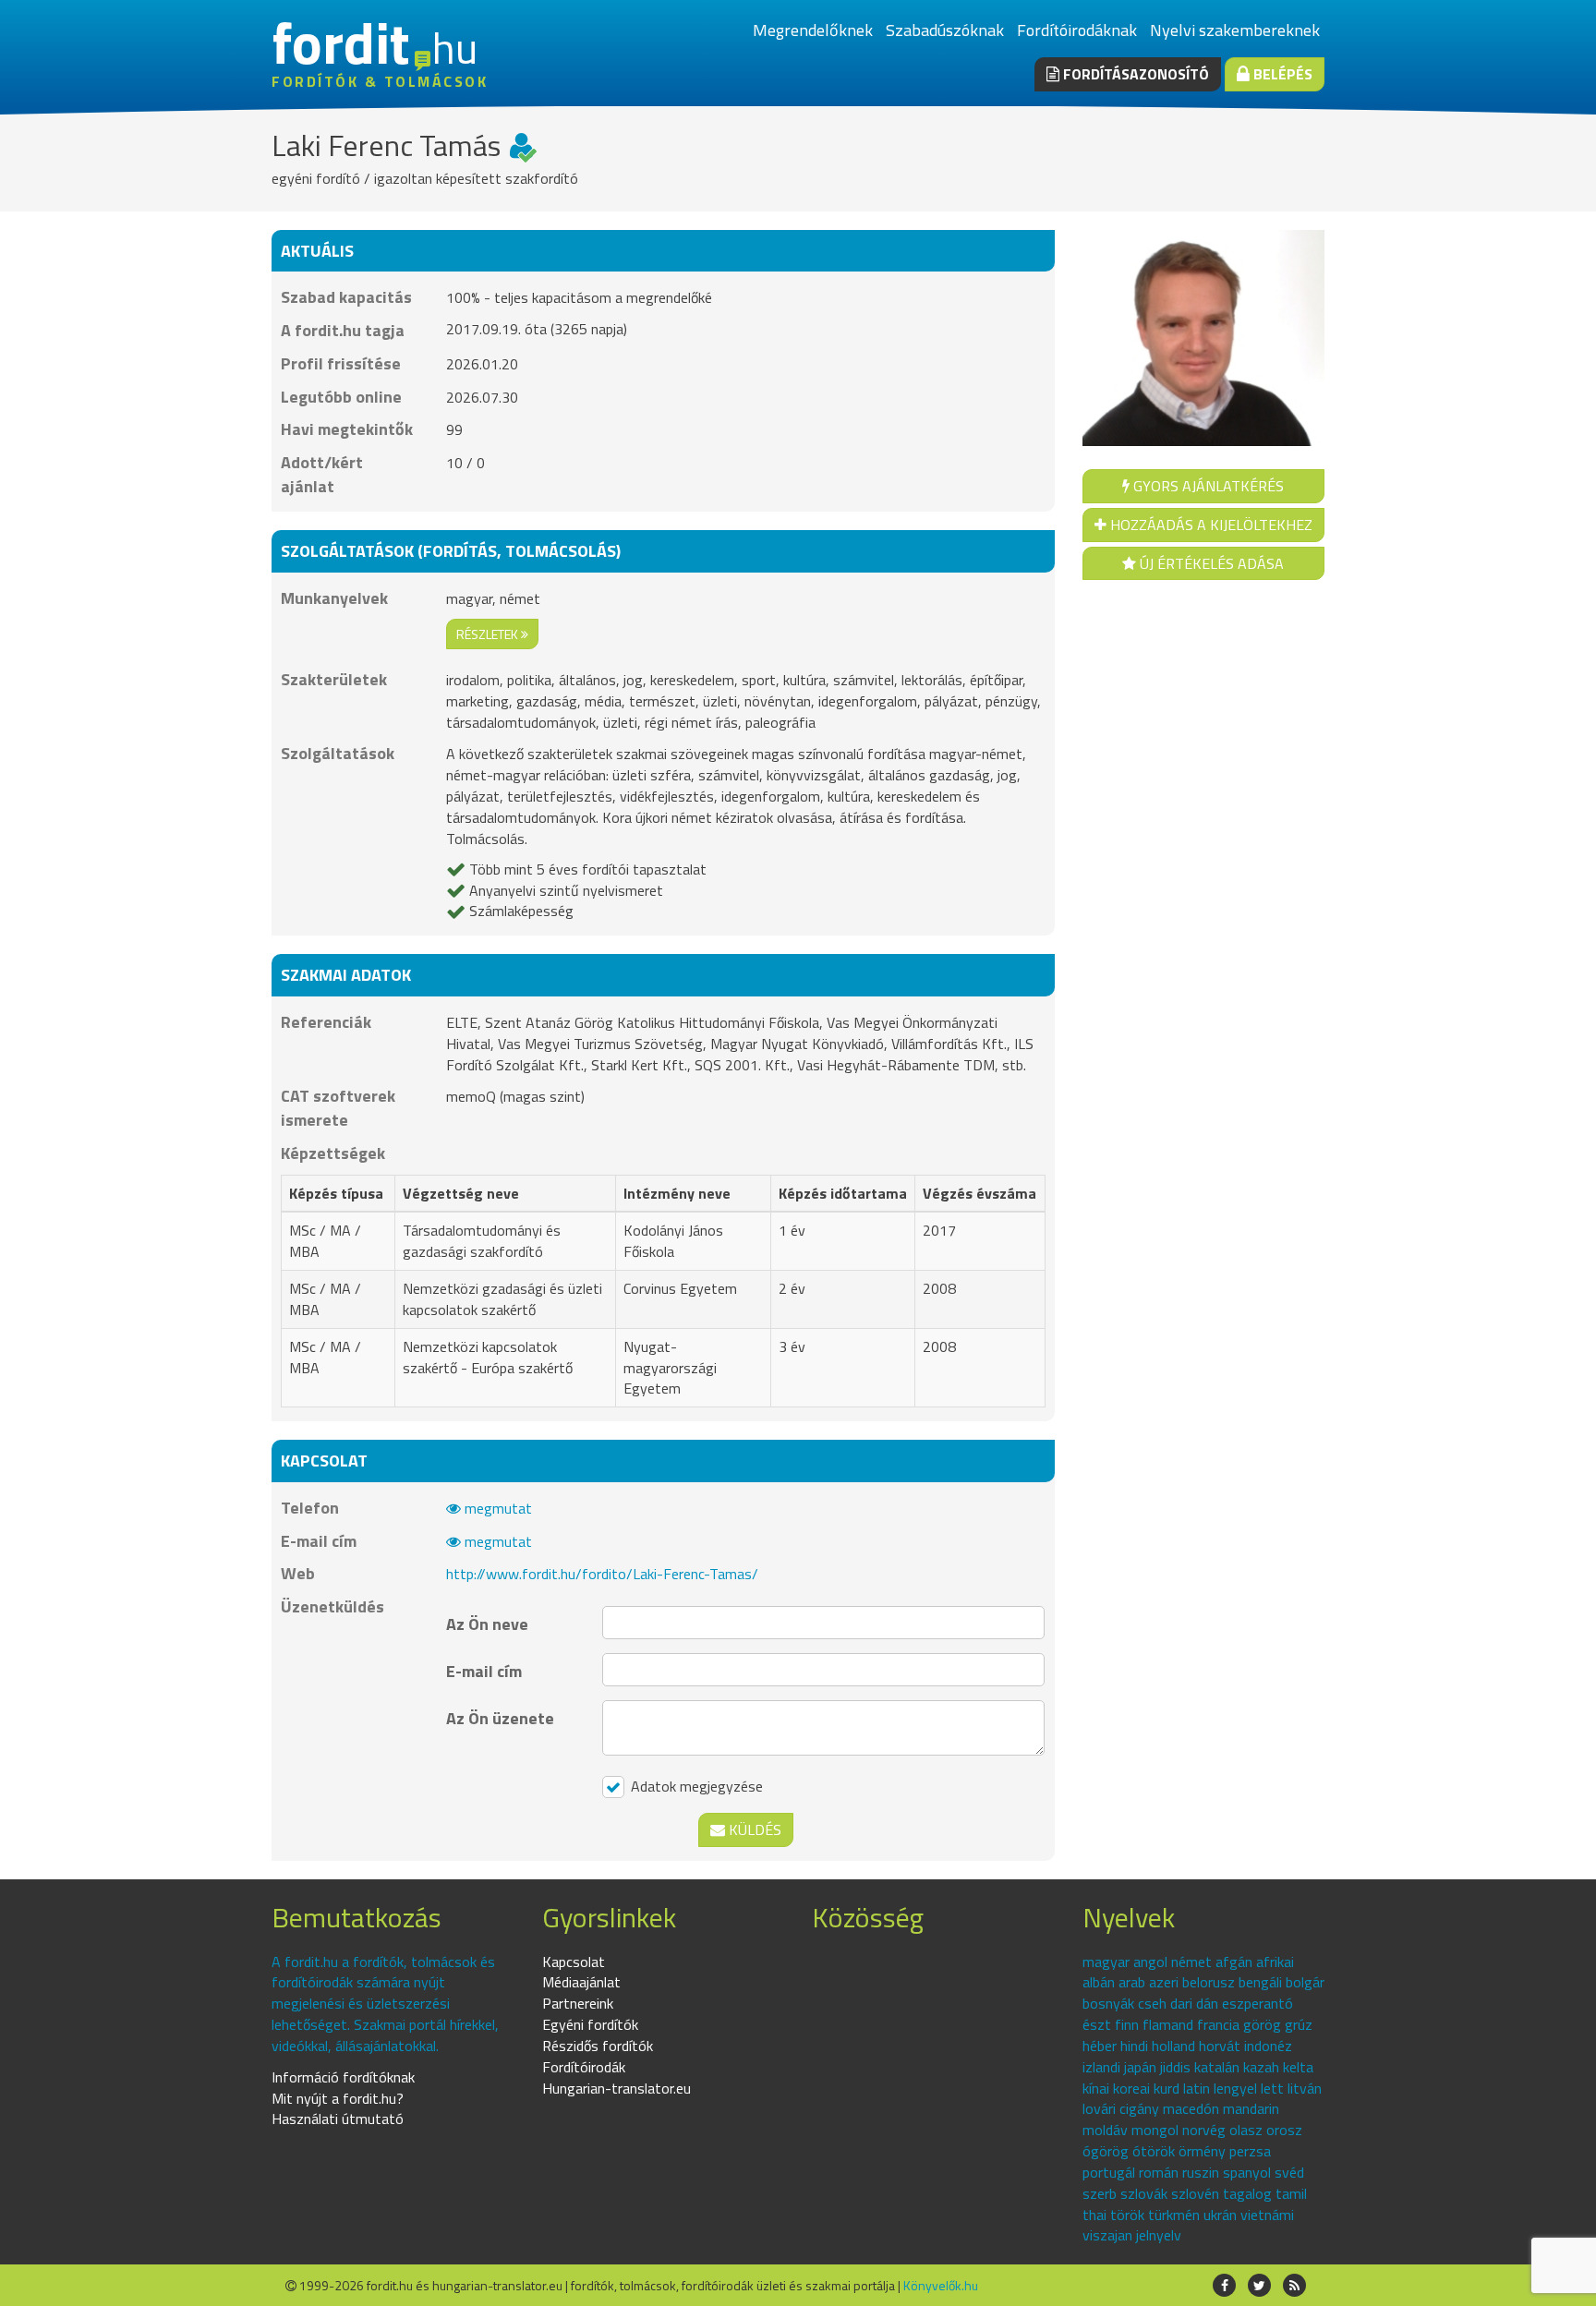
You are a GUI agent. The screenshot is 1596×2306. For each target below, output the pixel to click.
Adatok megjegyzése (695, 1787)
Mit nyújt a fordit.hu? (338, 2098)
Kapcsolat (574, 1962)
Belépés (1281, 74)
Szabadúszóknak (945, 30)
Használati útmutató (338, 2119)
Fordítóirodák (584, 2067)
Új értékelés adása (1210, 563)
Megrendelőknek (813, 30)
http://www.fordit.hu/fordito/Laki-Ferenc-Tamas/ (602, 1574)
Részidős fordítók (598, 2046)
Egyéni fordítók (590, 2024)
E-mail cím (484, 1671)
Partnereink (578, 2003)
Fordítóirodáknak (1077, 30)
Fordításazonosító (1134, 74)
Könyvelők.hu (941, 2285)
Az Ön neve (487, 1624)
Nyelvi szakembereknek (1235, 30)
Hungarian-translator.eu (617, 2088)
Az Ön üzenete (500, 1718)
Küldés (753, 1829)
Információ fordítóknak (343, 2077)
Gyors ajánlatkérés (1207, 486)
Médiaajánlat (581, 1982)
